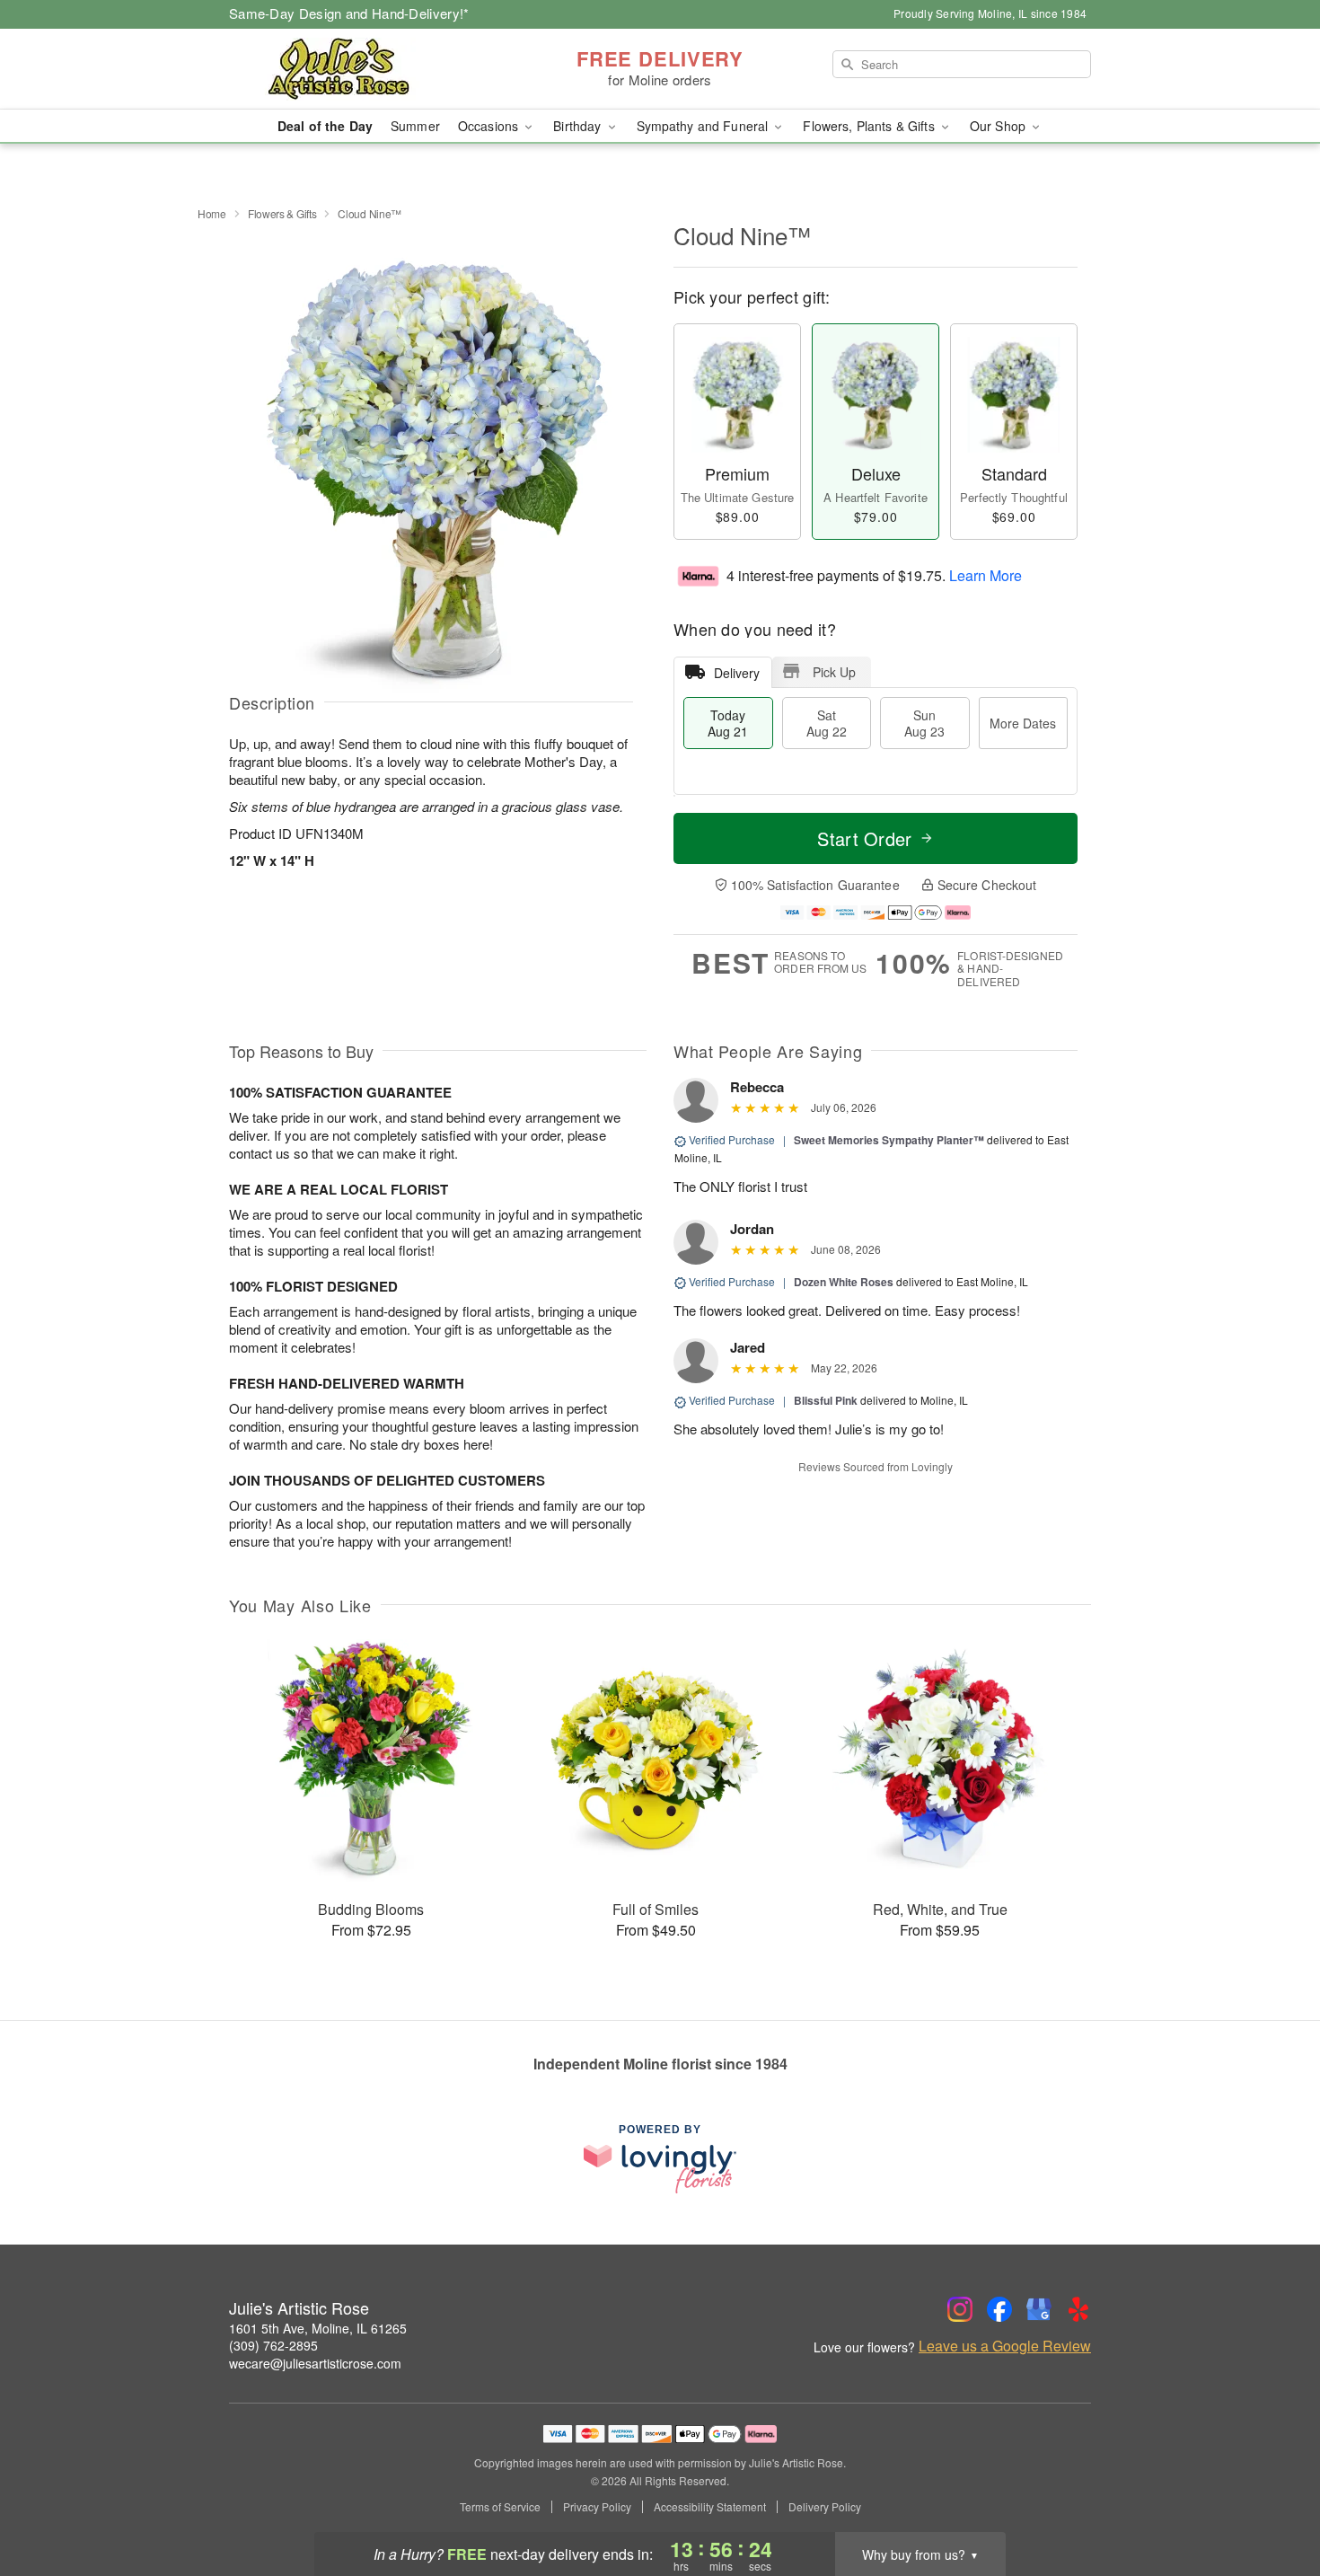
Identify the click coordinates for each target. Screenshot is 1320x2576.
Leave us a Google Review (1005, 2346)
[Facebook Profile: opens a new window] (999, 2309)
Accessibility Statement (710, 2507)
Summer (415, 126)
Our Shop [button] (999, 126)
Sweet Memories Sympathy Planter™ (889, 1140)
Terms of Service (500, 2507)
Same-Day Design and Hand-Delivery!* (349, 13)
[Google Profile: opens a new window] (1039, 2309)
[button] (1273, 2500)
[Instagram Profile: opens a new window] (960, 2309)
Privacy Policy (597, 2507)
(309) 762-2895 (273, 2345)
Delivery (737, 673)
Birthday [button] (579, 126)
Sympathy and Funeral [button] (704, 126)
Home (212, 213)
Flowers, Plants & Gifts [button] (870, 126)
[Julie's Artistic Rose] (358, 69)
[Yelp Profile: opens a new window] (1078, 2309)
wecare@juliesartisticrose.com (315, 2363)
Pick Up (834, 672)
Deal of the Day (325, 126)
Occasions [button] (490, 126)
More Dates (1023, 723)
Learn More (986, 574)
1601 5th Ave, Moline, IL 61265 (318, 2328)
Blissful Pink (826, 1400)
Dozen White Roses (844, 1282)
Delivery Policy (825, 2507)
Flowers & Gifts (282, 213)
